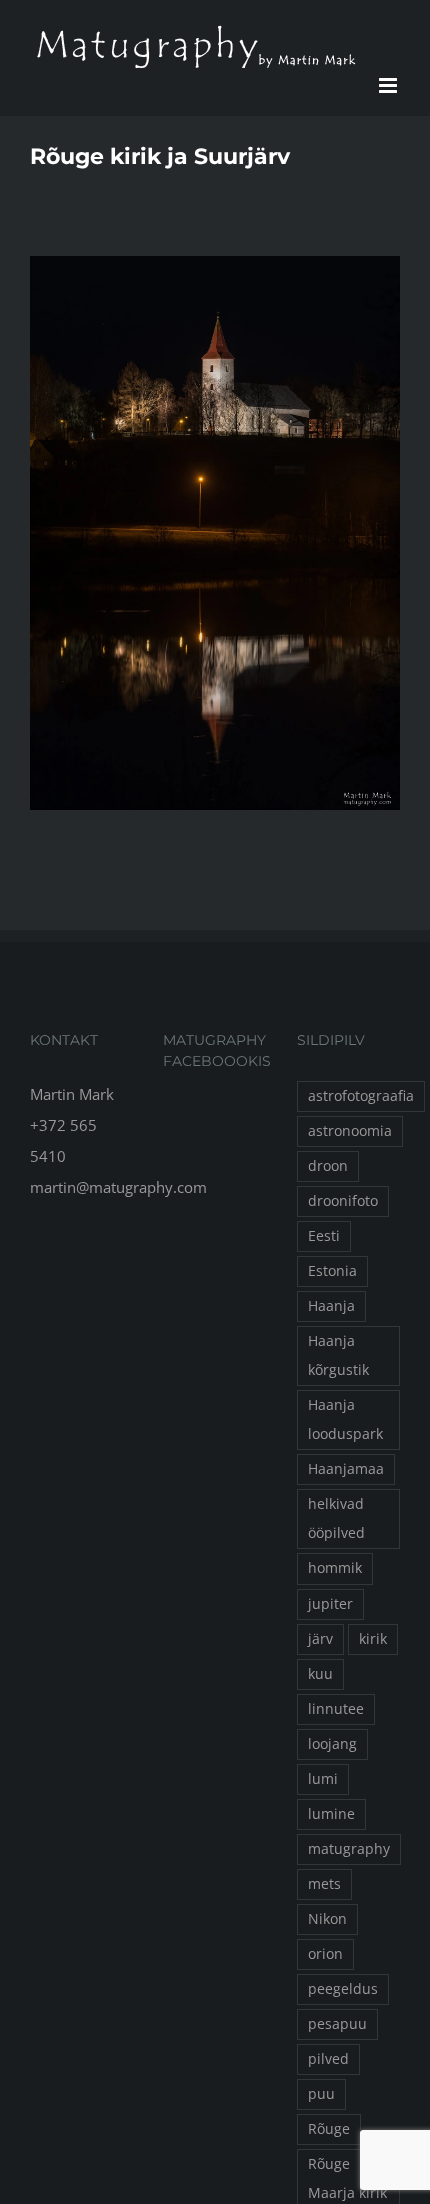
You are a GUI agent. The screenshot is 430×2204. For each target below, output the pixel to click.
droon (328, 1166)
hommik (335, 1568)
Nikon (327, 1919)
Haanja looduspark (345, 1419)
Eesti (324, 1236)
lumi (323, 1779)
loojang (332, 1744)
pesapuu (337, 2024)
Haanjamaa (346, 1469)
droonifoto (343, 1201)
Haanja (331, 1306)
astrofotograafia (361, 1096)
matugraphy (349, 1849)
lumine (331, 1814)
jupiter (330, 1604)
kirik (373, 1639)
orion (325, 1954)
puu (321, 2094)
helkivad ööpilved (336, 1518)
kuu (320, 1674)
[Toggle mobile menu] (389, 85)
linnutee (336, 1709)
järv (320, 1639)
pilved (328, 2059)
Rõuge (329, 2129)
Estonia (332, 1271)
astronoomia (350, 1131)
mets (324, 1884)
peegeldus (343, 1989)
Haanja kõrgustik (338, 1355)
